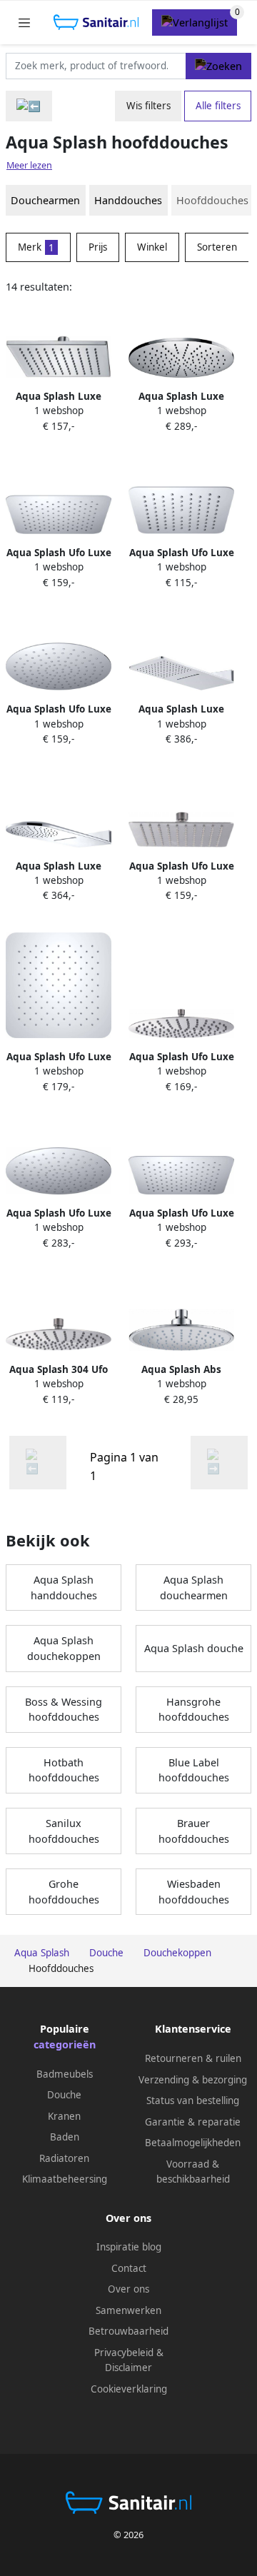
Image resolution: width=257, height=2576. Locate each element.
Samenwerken (128, 2310)
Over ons (128, 2289)
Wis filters (148, 106)
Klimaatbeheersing (65, 2179)
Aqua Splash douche (194, 1648)
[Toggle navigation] (24, 22)
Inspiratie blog (129, 2247)
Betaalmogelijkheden (193, 2143)
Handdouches (128, 200)
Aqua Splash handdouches (64, 1588)
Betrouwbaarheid (128, 2331)
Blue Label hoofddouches (194, 1770)
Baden (65, 2137)
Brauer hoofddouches (194, 1831)
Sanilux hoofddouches (64, 1831)
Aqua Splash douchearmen (194, 1588)
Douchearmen (45, 200)
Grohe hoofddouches (64, 1892)
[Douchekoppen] (29, 106)
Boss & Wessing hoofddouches (64, 1710)
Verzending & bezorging (193, 2080)
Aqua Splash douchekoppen (64, 1648)
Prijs (98, 247)
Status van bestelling (193, 2100)
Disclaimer (128, 2368)
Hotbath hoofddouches (64, 1770)
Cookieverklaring (129, 2389)
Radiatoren (64, 2158)
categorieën (65, 2044)
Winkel (152, 247)
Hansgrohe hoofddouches (194, 1710)
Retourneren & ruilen (193, 2058)
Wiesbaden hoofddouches (194, 1892)
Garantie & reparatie (193, 2122)
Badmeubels (65, 2074)
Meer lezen (29, 165)
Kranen (64, 2116)
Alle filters (218, 106)
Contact (129, 2268)
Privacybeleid (124, 2353)
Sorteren (217, 247)
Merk (36, 247)
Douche (64, 2095)
